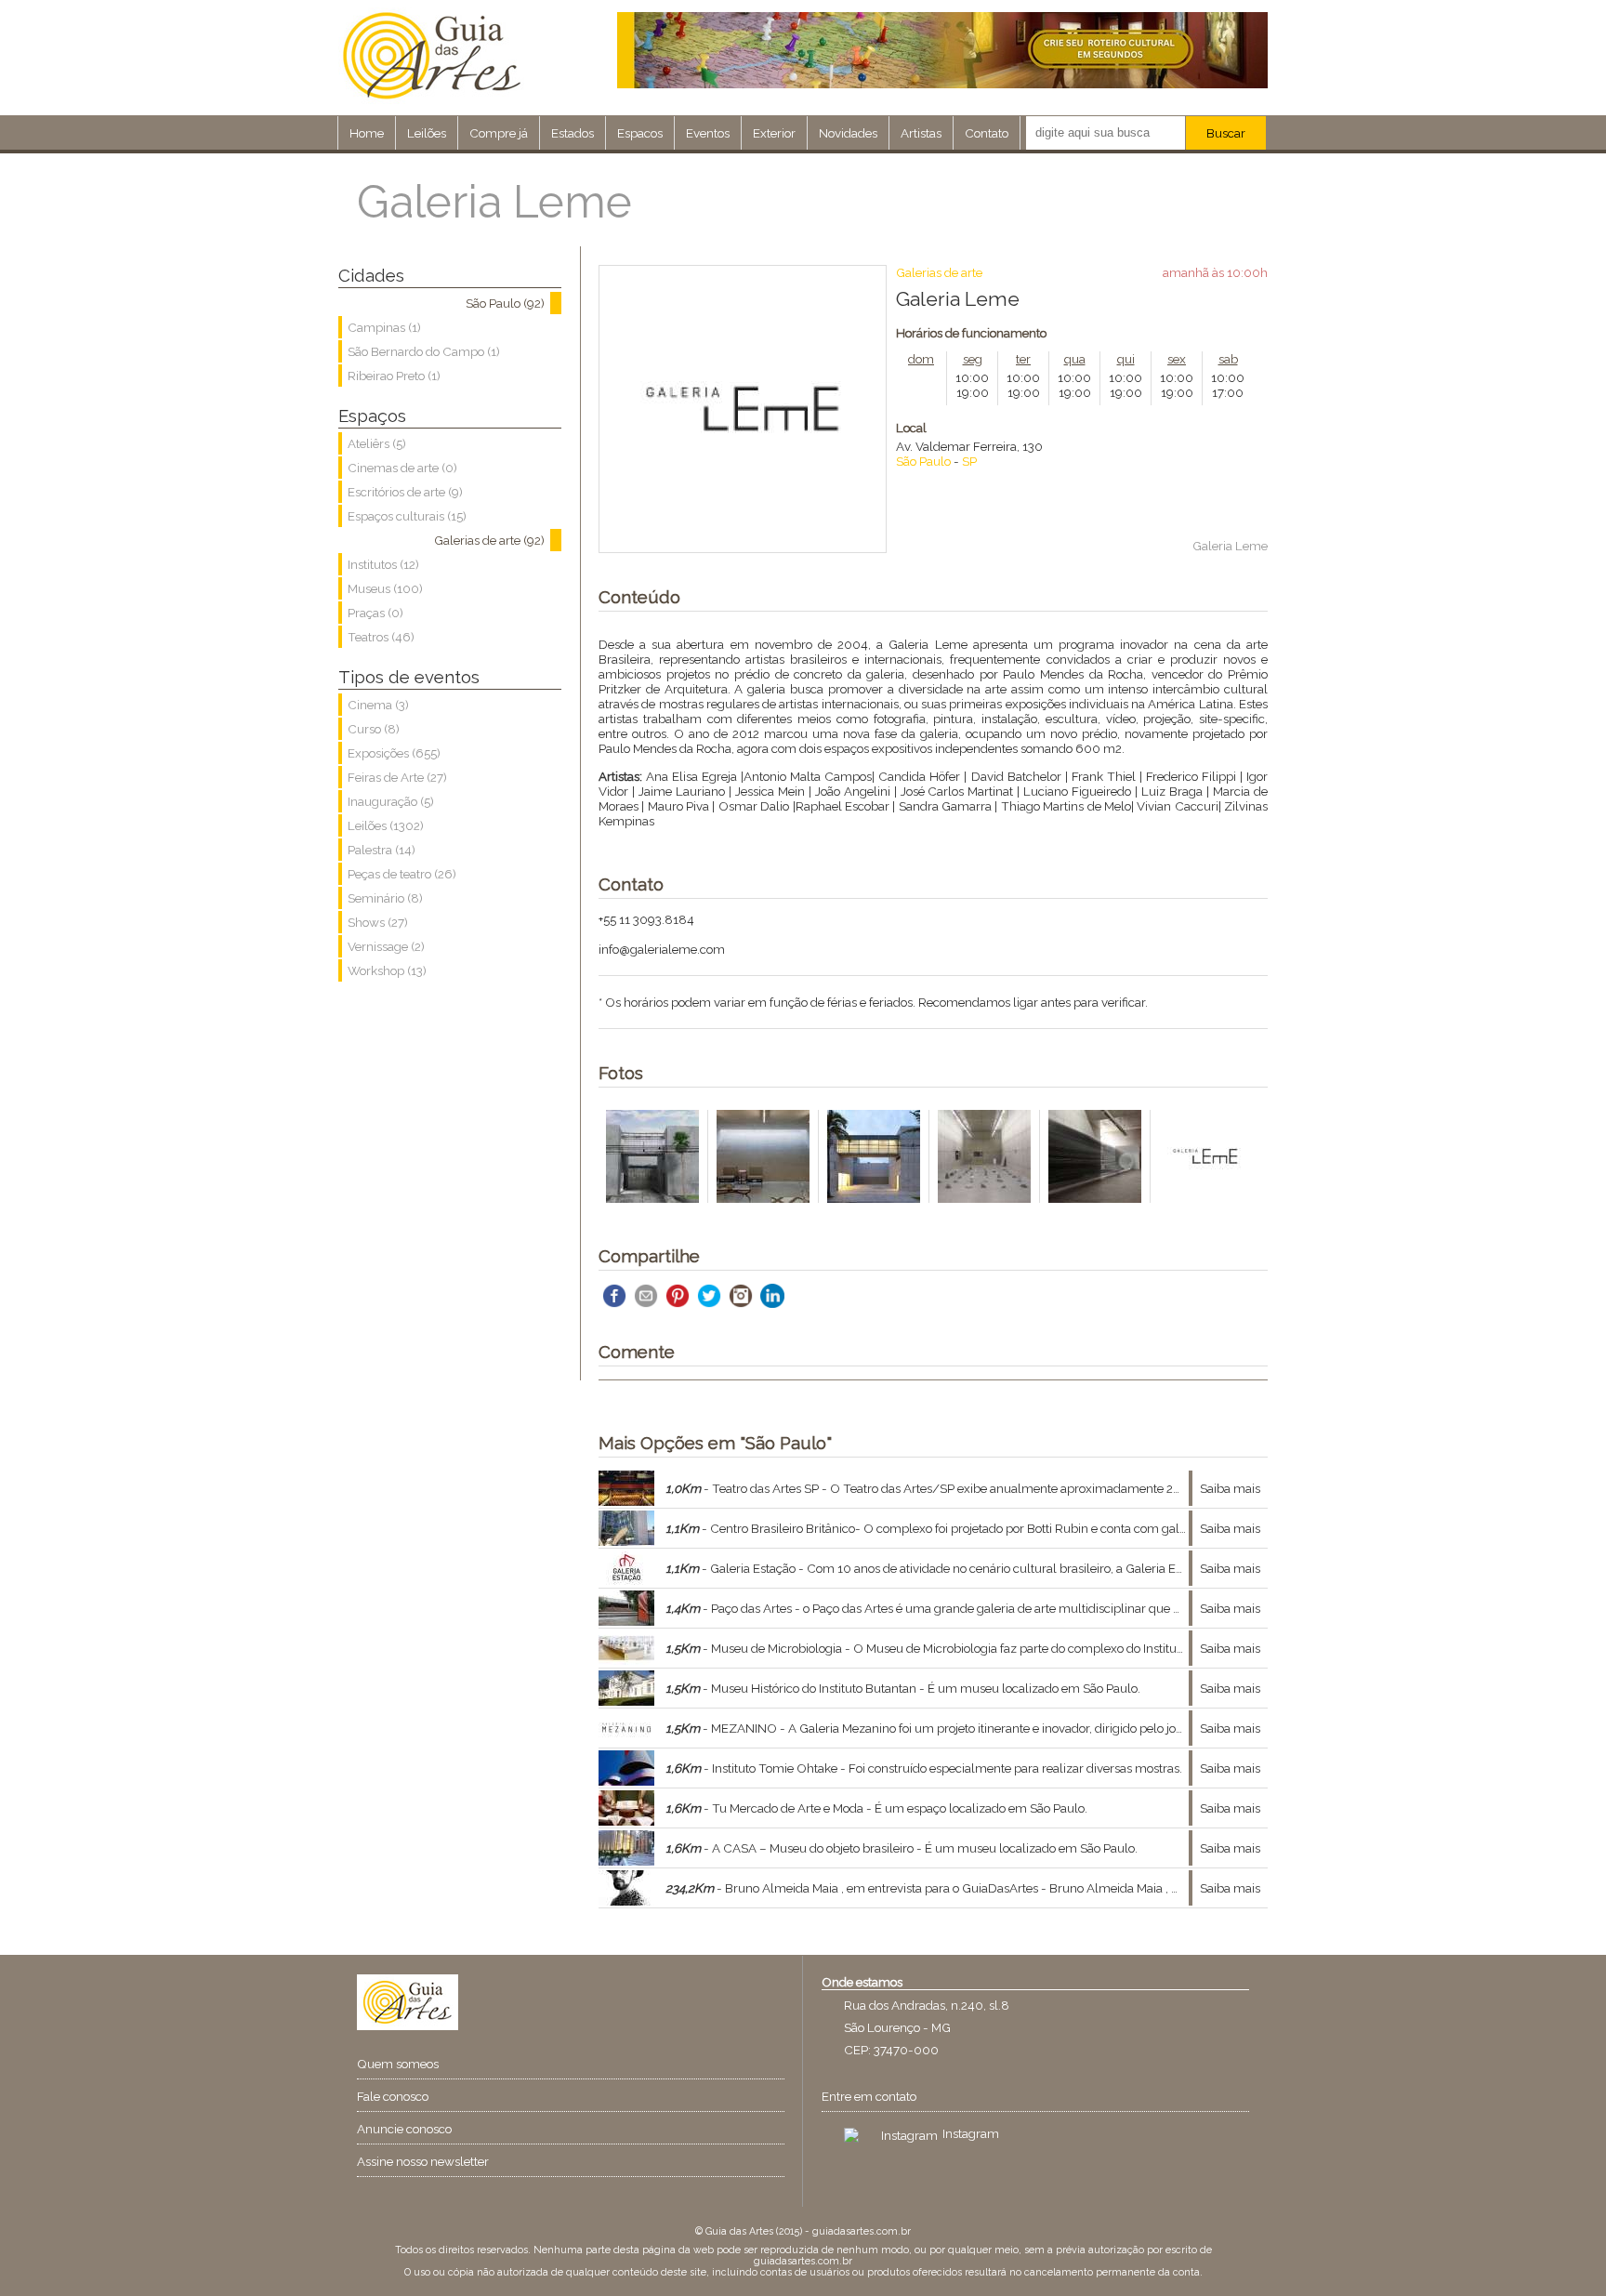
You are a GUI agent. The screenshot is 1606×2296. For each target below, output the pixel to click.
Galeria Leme (1230, 546)
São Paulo (923, 461)
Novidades (848, 133)
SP (969, 461)
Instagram (971, 2133)
